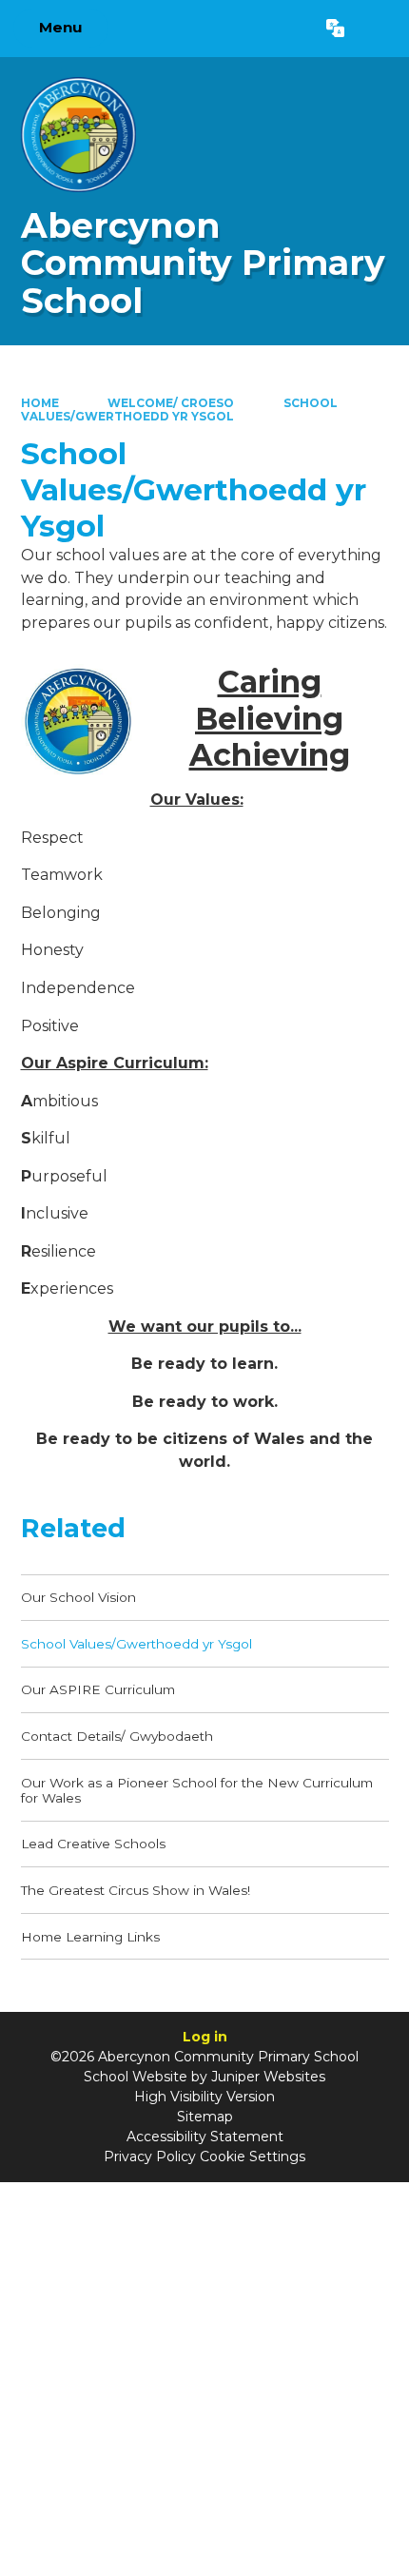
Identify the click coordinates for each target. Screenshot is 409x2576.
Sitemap (205, 2117)
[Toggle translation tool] (335, 29)
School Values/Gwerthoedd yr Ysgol (179, 410)
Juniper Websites (268, 2077)
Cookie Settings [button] (253, 2156)
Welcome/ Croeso (171, 403)
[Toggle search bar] (376, 29)
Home (40, 403)
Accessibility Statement (205, 2137)
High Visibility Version (204, 2097)
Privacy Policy (150, 2156)
